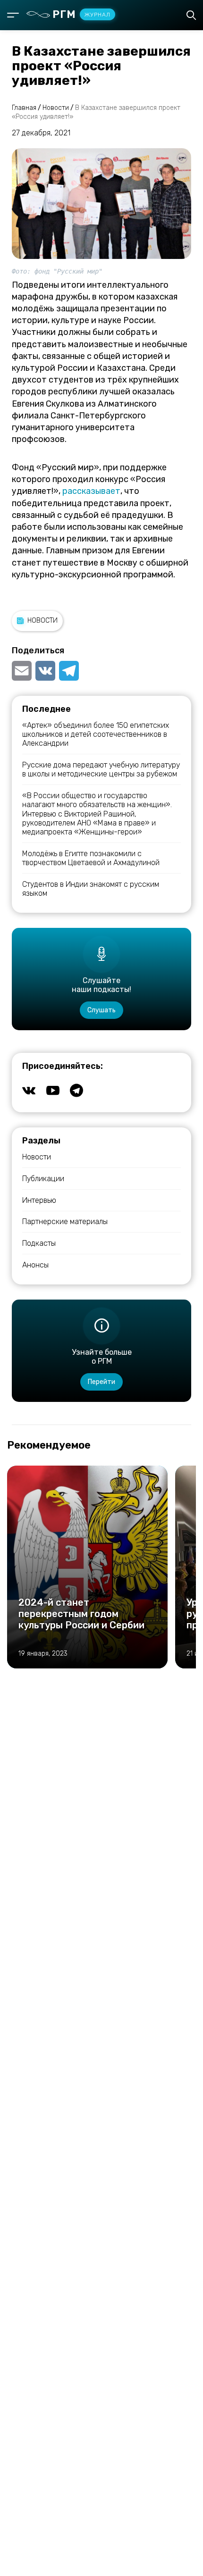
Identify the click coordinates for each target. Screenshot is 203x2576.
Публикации (43, 1179)
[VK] (45, 671)
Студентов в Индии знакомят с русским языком (91, 889)
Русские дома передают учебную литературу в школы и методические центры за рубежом (101, 769)
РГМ (81, 14)
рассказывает (91, 491)
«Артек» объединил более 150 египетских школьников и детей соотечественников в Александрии (96, 734)
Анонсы (35, 1265)
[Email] (23, 671)
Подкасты (39, 1243)
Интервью (39, 1200)
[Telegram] (69, 671)
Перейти (101, 1382)
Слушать (101, 1010)
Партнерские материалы (65, 1221)
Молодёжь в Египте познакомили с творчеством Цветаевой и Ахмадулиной (91, 858)
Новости (42, 621)
